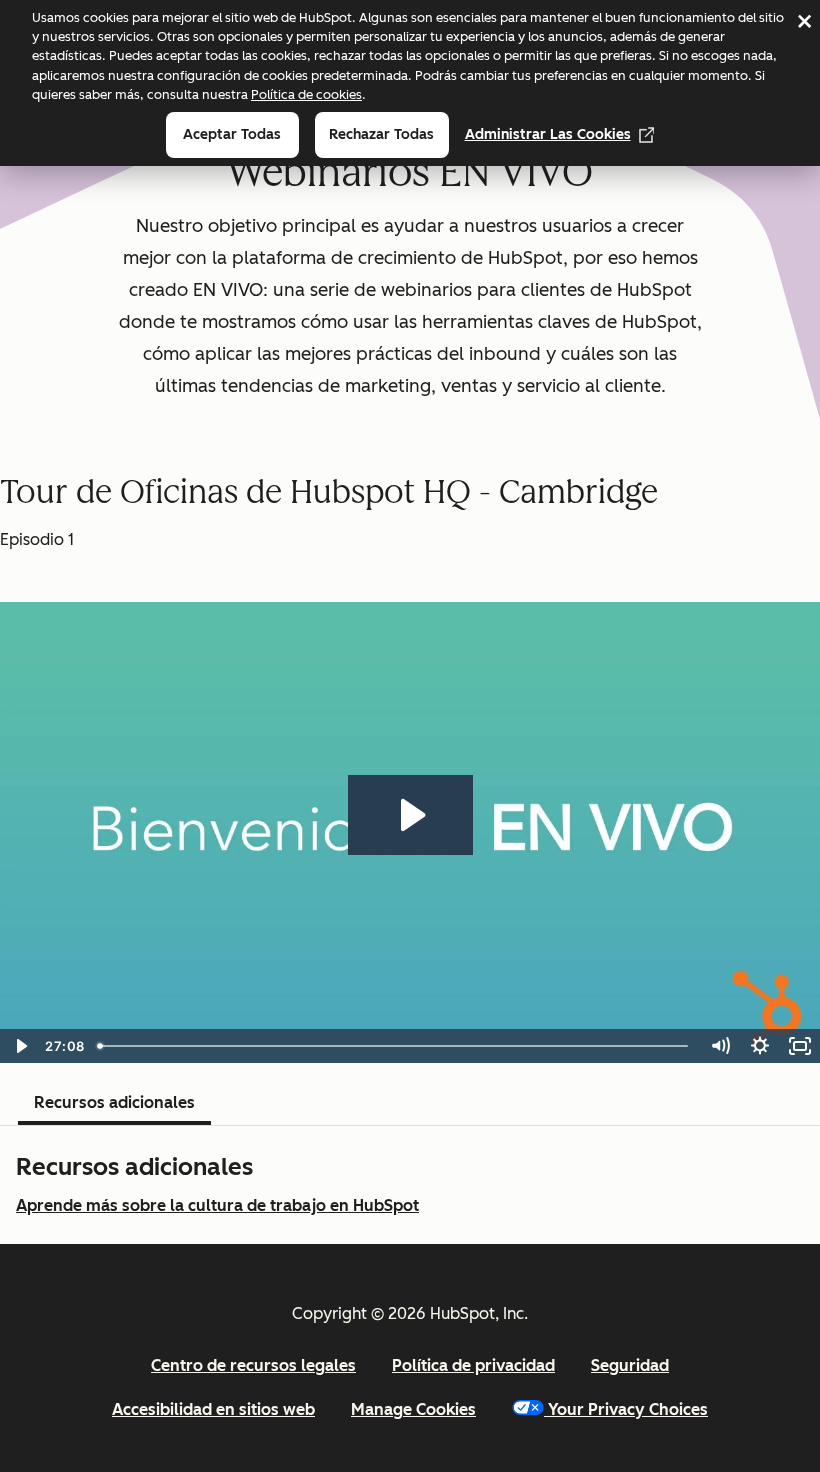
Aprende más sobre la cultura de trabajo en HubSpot (217, 1205)
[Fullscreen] (800, 1046)
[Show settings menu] (760, 1046)
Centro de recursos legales (253, 1365)
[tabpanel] (410, 1185)
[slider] (395, 1046)
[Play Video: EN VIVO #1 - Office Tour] (410, 815)
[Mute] (720, 1046)
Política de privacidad (473, 1365)
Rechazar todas (381, 134)
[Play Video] (20, 1046)
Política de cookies (306, 94)
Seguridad (630, 1365)
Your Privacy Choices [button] (628, 1409)
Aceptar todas (232, 134)
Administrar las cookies (548, 134)
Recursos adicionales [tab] (114, 1102)
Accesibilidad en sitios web (213, 1409)
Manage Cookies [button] (413, 1409)
